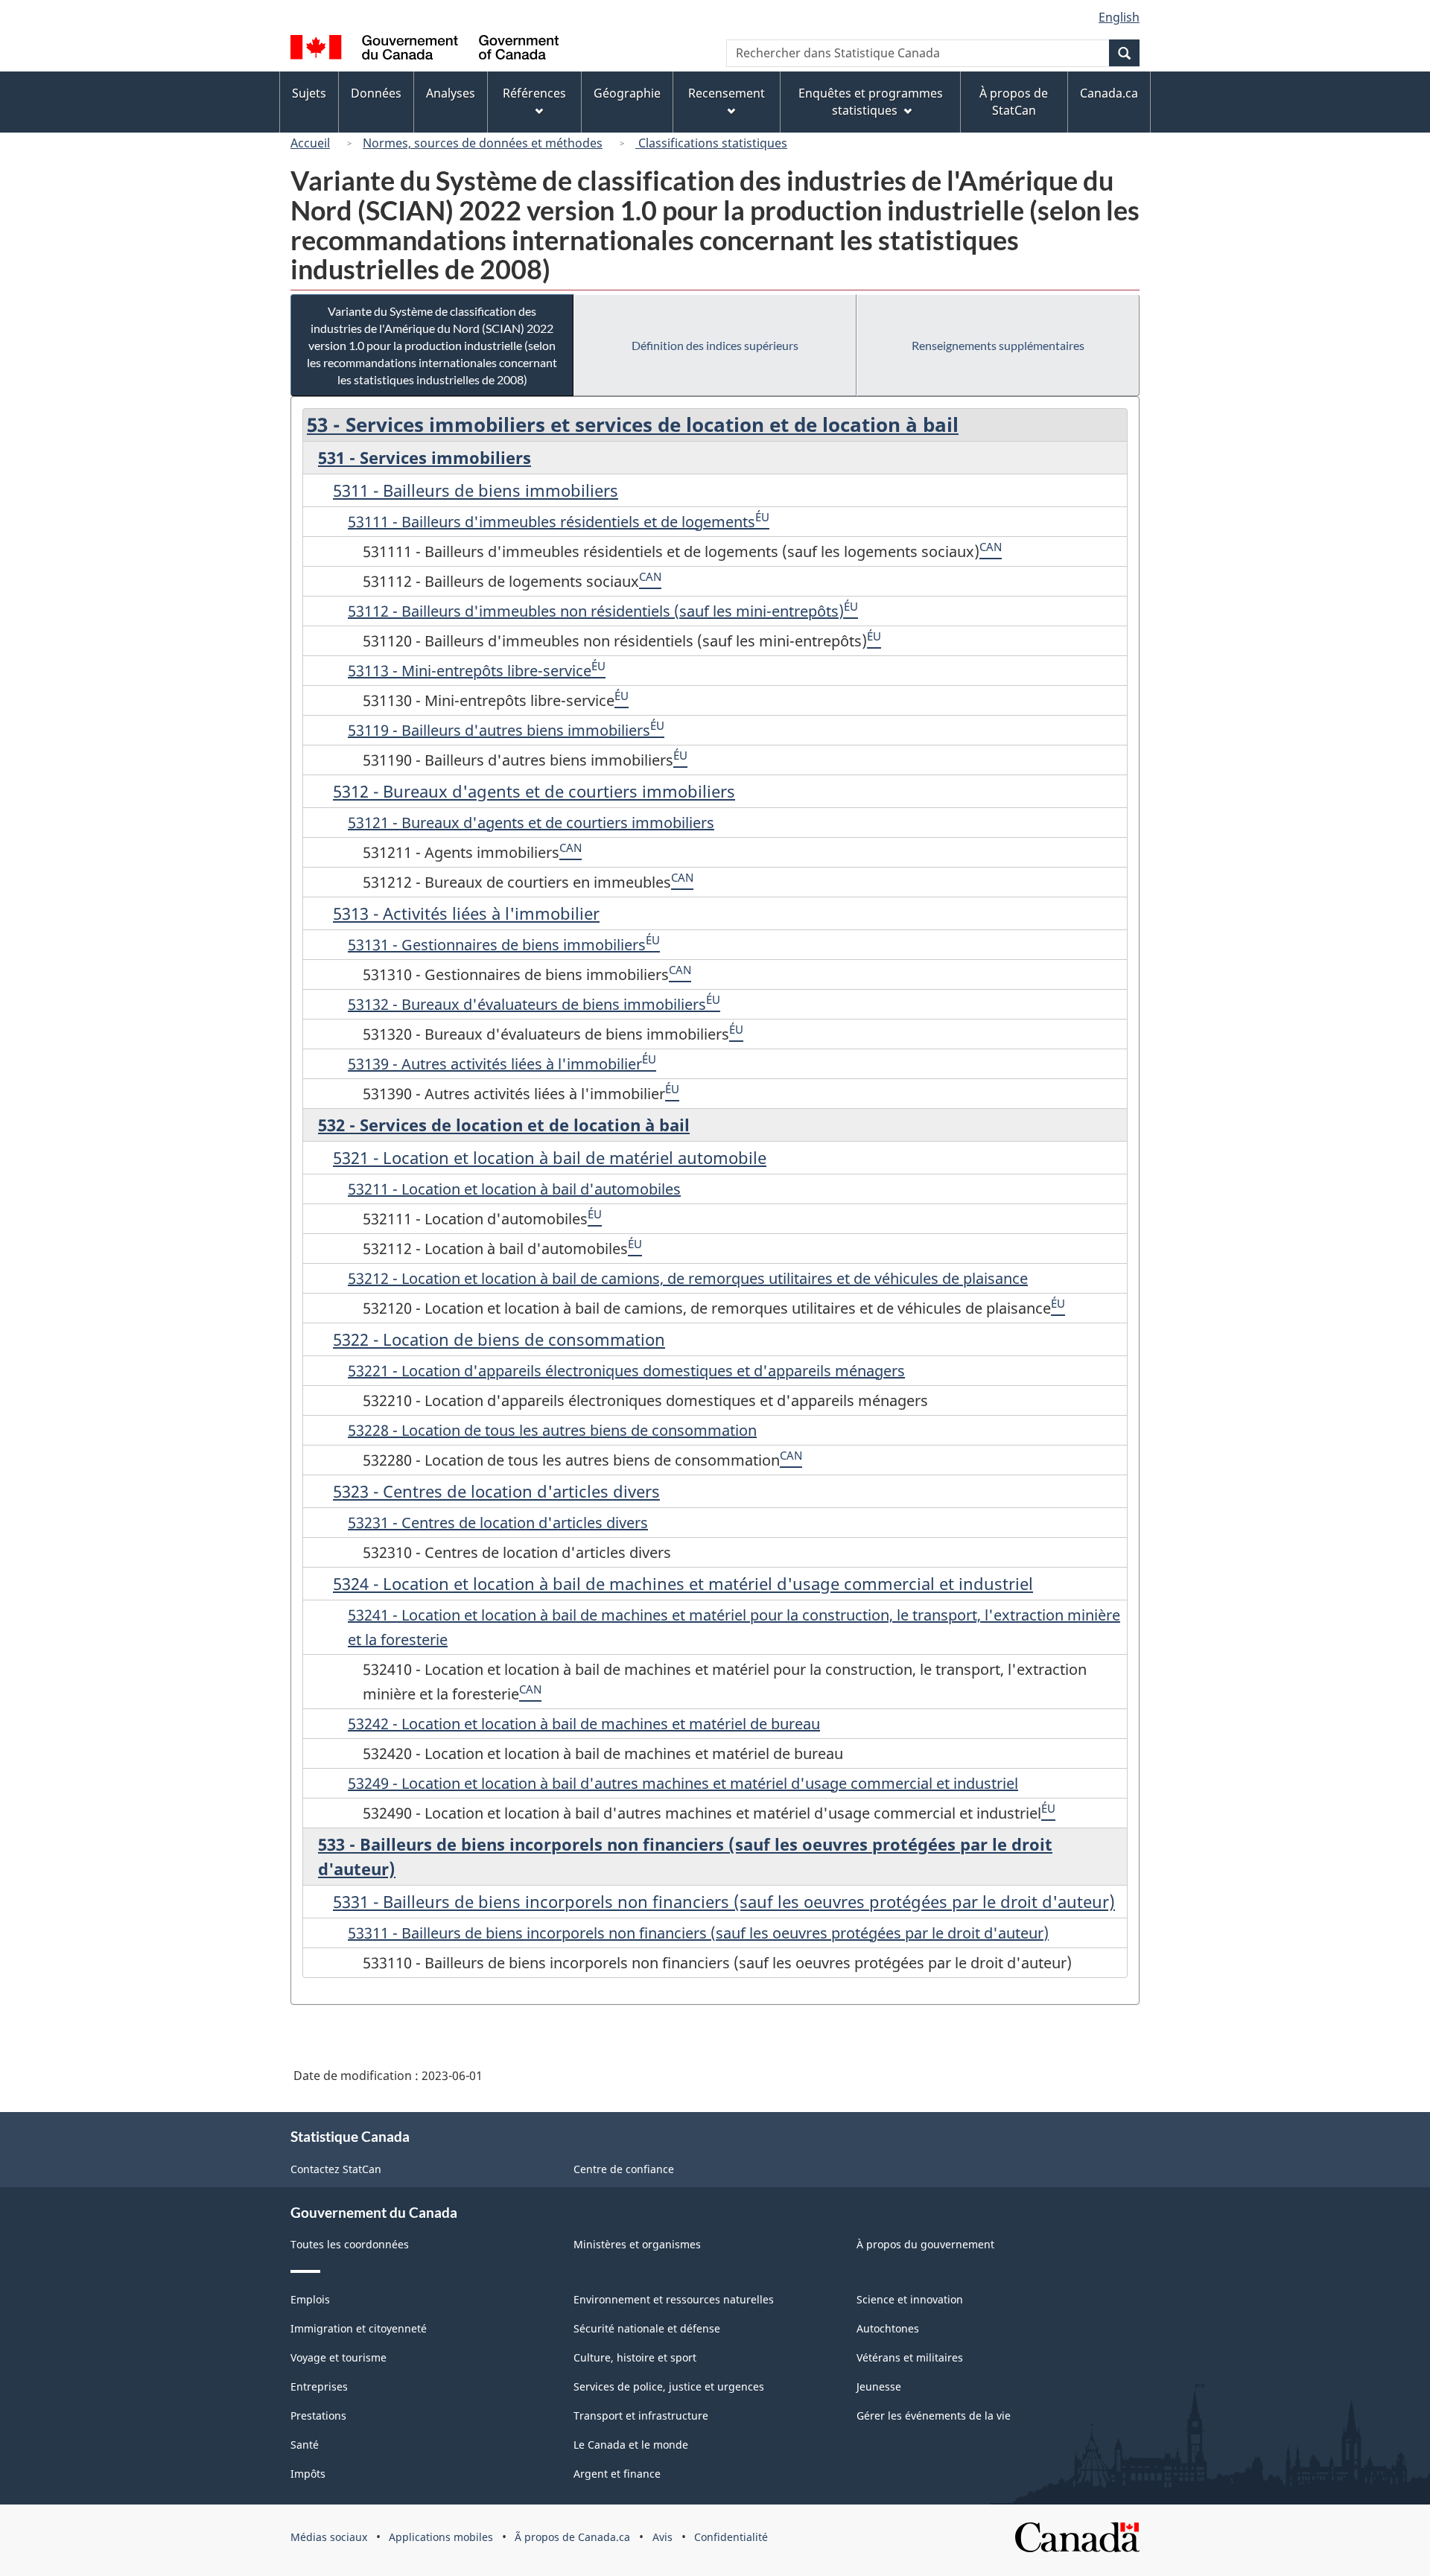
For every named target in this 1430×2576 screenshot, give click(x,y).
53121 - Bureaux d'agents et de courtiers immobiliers (531, 823)
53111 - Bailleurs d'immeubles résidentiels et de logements (552, 522)
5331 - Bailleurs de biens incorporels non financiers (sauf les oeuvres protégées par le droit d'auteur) (724, 1901)
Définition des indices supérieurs (715, 345)
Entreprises (319, 2386)
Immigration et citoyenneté (359, 2328)
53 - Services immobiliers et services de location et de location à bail (633, 424)
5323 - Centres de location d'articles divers (496, 1491)
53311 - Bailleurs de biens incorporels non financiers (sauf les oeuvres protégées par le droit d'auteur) (698, 1933)
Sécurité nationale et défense (647, 2328)
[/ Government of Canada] (425, 50)
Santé (305, 2445)
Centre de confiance (624, 2169)
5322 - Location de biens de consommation (499, 1339)
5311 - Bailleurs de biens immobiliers (476, 490)
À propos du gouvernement (925, 2244)
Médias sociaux (329, 2537)
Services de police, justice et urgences (669, 2386)
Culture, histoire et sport (635, 2357)
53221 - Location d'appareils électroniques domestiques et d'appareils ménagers (626, 1371)
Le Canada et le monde (631, 2445)
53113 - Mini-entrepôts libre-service (470, 671)
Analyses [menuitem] (451, 93)
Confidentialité (731, 2537)
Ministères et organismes (637, 2244)
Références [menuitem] (534, 93)
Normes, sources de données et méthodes (483, 143)
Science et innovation (910, 2299)
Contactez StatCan (336, 2169)
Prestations (318, 2416)
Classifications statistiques (711, 143)
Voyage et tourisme (339, 2357)
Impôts (308, 2474)
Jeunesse (879, 2386)
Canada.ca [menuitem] (1109, 93)
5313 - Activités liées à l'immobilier (466, 913)
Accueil (310, 143)
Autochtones (888, 2328)
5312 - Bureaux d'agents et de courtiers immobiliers (534, 791)
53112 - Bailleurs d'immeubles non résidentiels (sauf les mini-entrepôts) (596, 611)
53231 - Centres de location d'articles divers (498, 1523)
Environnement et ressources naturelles (674, 2299)
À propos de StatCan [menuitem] (1014, 102)
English (1119, 17)
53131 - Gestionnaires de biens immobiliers (497, 945)
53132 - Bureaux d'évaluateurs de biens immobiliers (527, 1004)
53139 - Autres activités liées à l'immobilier (495, 1064)
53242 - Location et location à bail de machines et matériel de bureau (584, 1724)
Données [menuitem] (376, 93)
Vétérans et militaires (910, 2357)
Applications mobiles (441, 2537)
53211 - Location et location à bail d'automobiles (514, 1189)
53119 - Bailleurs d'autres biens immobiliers (499, 730)
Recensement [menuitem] (727, 93)
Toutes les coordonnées (350, 2244)
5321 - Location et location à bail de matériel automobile (550, 1157)
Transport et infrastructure (641, 2416)
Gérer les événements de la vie (934, 2416)
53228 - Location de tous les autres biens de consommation (552, 1430)
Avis (662, 2537)
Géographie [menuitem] (627, 93)
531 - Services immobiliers (425, 457)
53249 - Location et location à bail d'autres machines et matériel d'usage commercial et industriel (683, 1783)
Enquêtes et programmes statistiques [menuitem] (871, 102)
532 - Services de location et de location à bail (504, 1125)
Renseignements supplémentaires (998, 345)
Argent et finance (617, 2474)
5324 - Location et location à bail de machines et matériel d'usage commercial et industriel (683, 1583)
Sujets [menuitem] (309, 93)
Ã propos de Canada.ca (572, 2537)
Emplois (310, 2299)
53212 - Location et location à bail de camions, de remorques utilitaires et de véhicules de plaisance (688, 1278)
